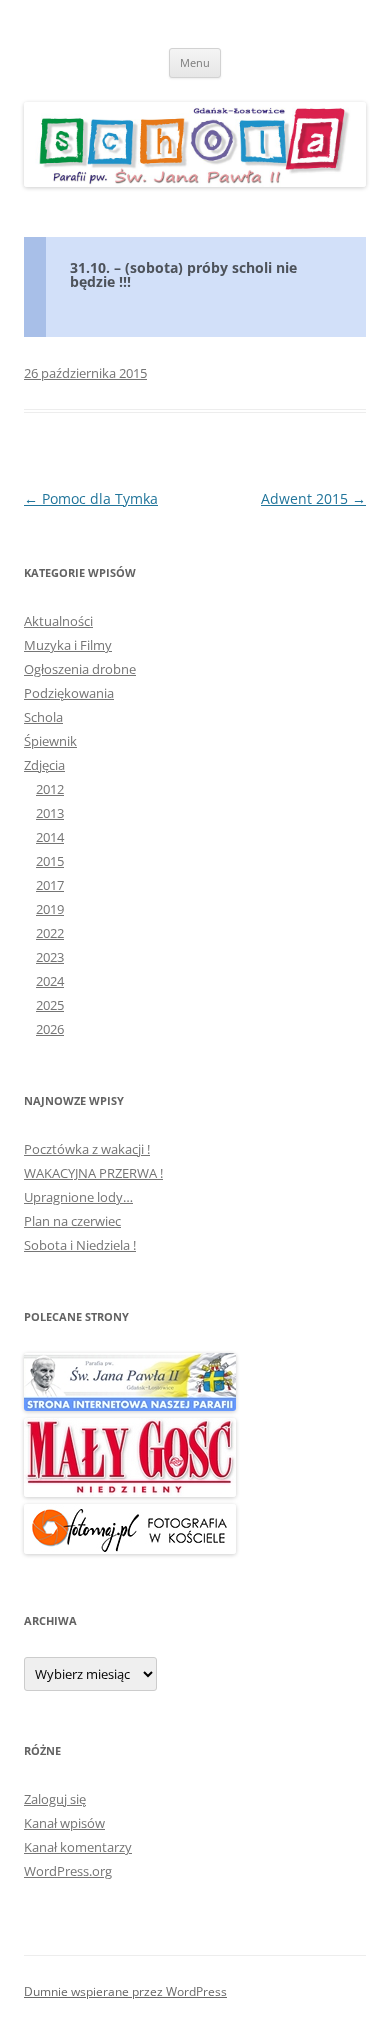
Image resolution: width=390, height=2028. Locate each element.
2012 (50, 789)
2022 (50, 933)
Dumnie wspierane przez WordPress (125, 1991)
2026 (50, 1029)
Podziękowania (69, 693)
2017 (50, 885)
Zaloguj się (55, 1799)
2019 (50, 909)
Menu (195, 62)
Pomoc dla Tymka (91, 498)
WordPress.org (68, 1871)
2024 (50, 981)
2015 (50, 861)
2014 (50, 837)
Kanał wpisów (64, 1823)
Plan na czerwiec (72, 1221)
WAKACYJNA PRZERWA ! (93, 1173)
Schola (43, 717)
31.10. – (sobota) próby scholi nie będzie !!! (183, 274)
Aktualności (58, 621)
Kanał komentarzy (78, 1847)
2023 (50, 957)
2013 (50, 813)
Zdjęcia (44, 765)
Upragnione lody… (78, 1197)
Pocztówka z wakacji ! (87, 1149)
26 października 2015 (85, 373)
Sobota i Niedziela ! (80, 1245)
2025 (50, 1005)
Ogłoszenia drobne (80, 669)
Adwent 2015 (313, 498)
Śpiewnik (50, 741)
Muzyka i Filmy (68, 645)
